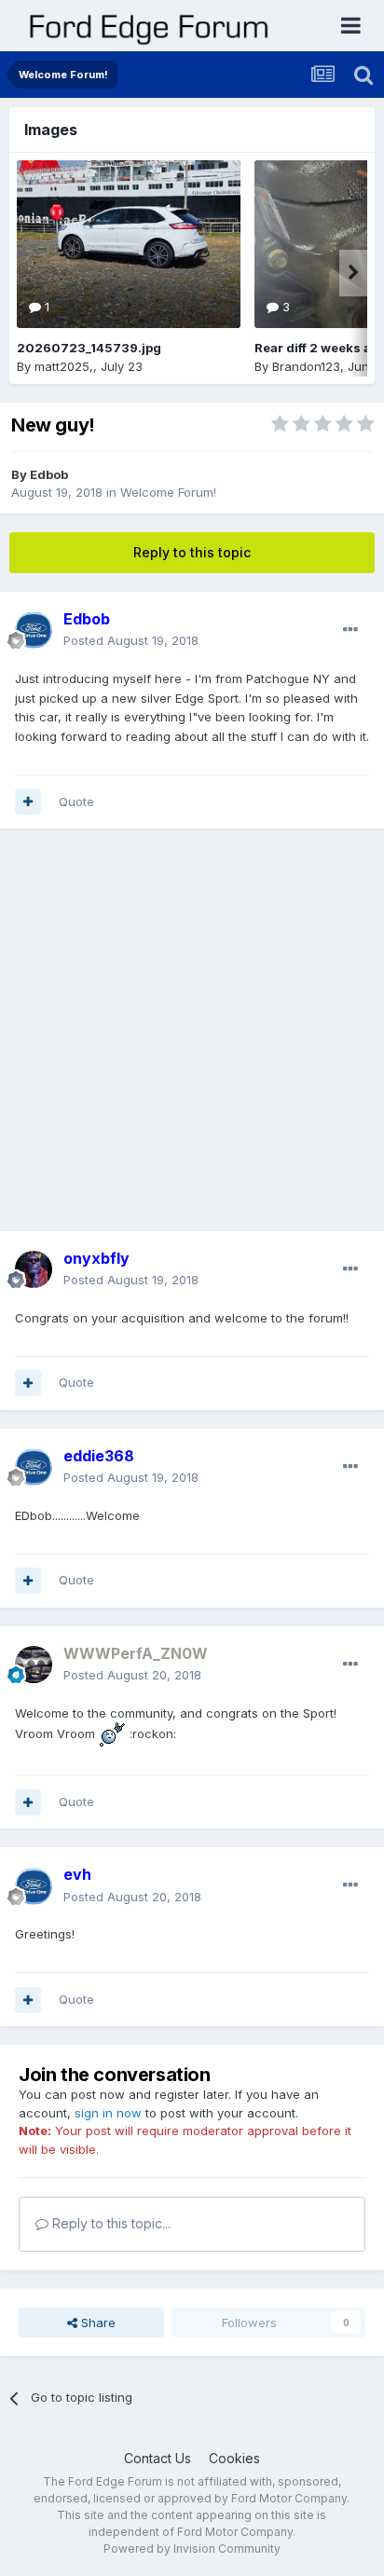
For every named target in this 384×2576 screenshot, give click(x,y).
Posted (131, 640)
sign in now (108, 2113)
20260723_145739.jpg (89, 348)
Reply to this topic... (110, 2223)
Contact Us (158, 2458)
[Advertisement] (192, 1039)
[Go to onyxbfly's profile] (34, 1269)
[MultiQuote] (28, 802)
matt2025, (64, 366)
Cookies (234, 2458)
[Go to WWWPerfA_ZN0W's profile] (34, 1665)
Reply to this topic (192, 552)
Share (96, 2323)
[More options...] (350, 630)
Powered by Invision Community (192, 2549)
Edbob (49, 474)
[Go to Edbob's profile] (34, 630)
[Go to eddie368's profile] (34, 1467)
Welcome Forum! (168, 492)
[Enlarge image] (112, 1733)
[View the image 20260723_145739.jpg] (129, 244)
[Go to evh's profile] (34, 1886)
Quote (76, 802)
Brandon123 (306, 366)
